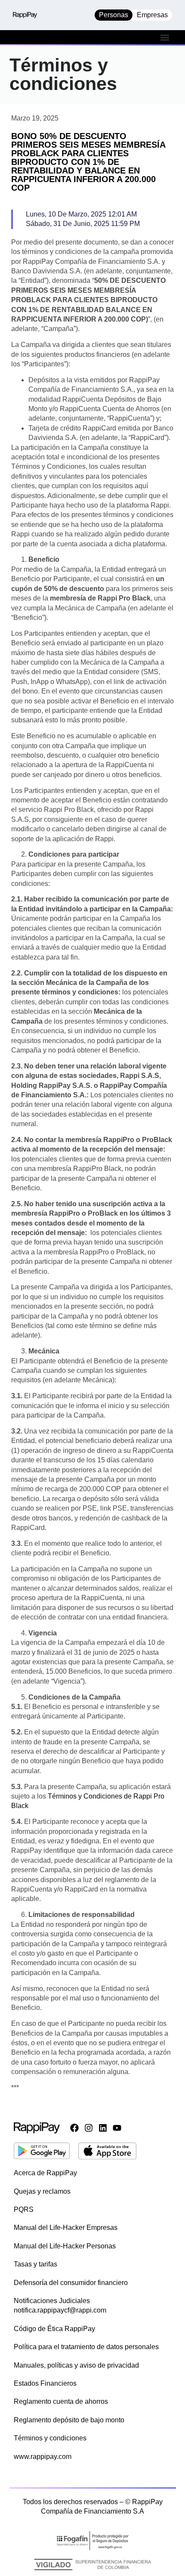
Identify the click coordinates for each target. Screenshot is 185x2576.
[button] (165, 37)
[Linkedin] (103, 2128)
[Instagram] (89, 2128)
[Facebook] (74, 2128)
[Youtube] (117, 2128)
